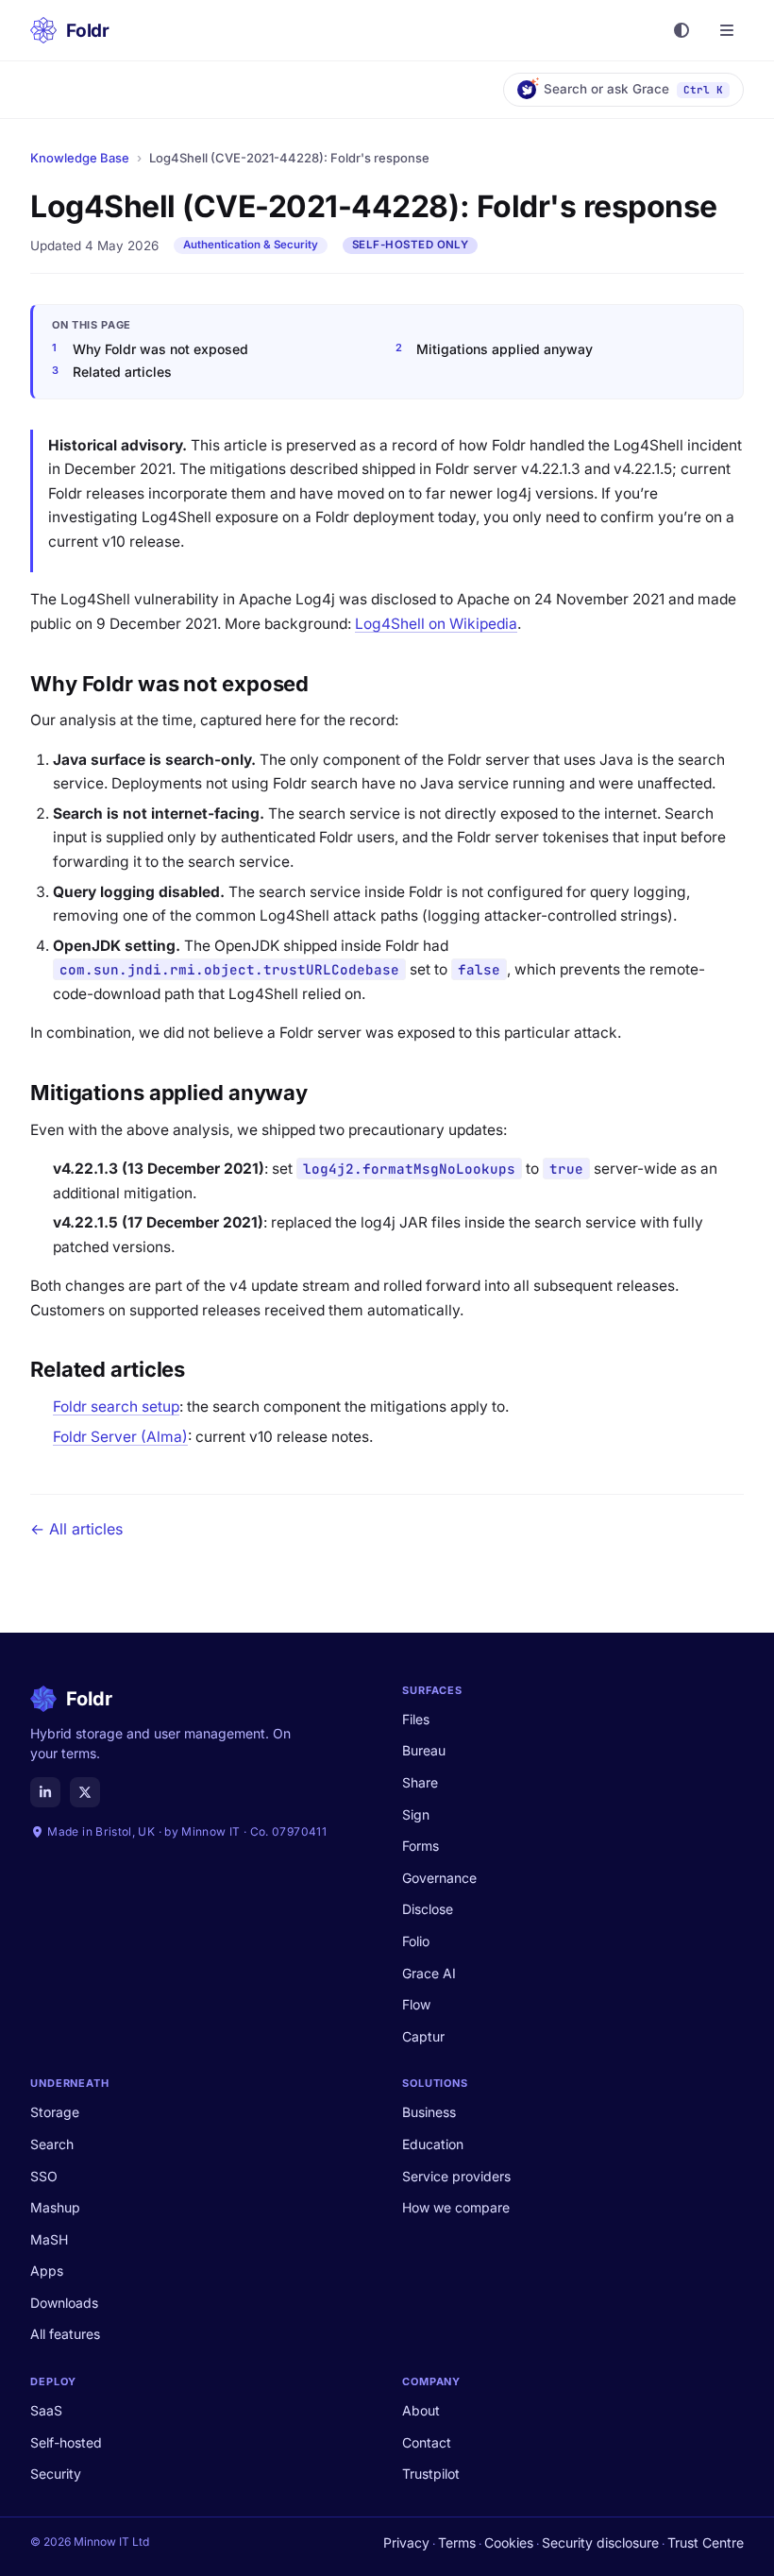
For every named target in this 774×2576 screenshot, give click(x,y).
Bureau (424, 1750)
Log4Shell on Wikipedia (436, 624)
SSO (44, 2176)
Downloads (64, 2303)
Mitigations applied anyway (505, 349)
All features (65, 2334)
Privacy (406, 2542)
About (421, 2410)
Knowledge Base (80, 158)
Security (56, 2474)
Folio (416, 1941)
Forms (421, 1846)
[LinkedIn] (45, 1792)
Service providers (456, 2176)
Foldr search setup (116, 1407)
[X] (85, 1792)
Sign (416, 1814)
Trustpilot (431, 2474)
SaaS (46, 2410)
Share (420, 1782)
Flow (416, 2004)
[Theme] (681, 30)
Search (52, 2144)
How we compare (456, 2207)
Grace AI (429, 1973)
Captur (423, 2036)
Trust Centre (706, 2542)
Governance (439, 1878)
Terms (457, 2542)
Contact (427, 2442)
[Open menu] (727, 30)
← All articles (76, 1529)
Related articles (122, 372)
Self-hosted (66, 2442)
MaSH (49, 2239)
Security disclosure (600, 2542)
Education (433, 2144)
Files (416, 1719)
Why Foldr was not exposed (160, 349)
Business (429, 2112)
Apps (47, 2271)
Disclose (428, 1909)
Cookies (509, 2542)
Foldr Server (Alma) (120, 1437)
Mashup (55, 2207)
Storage (55, 2112)
